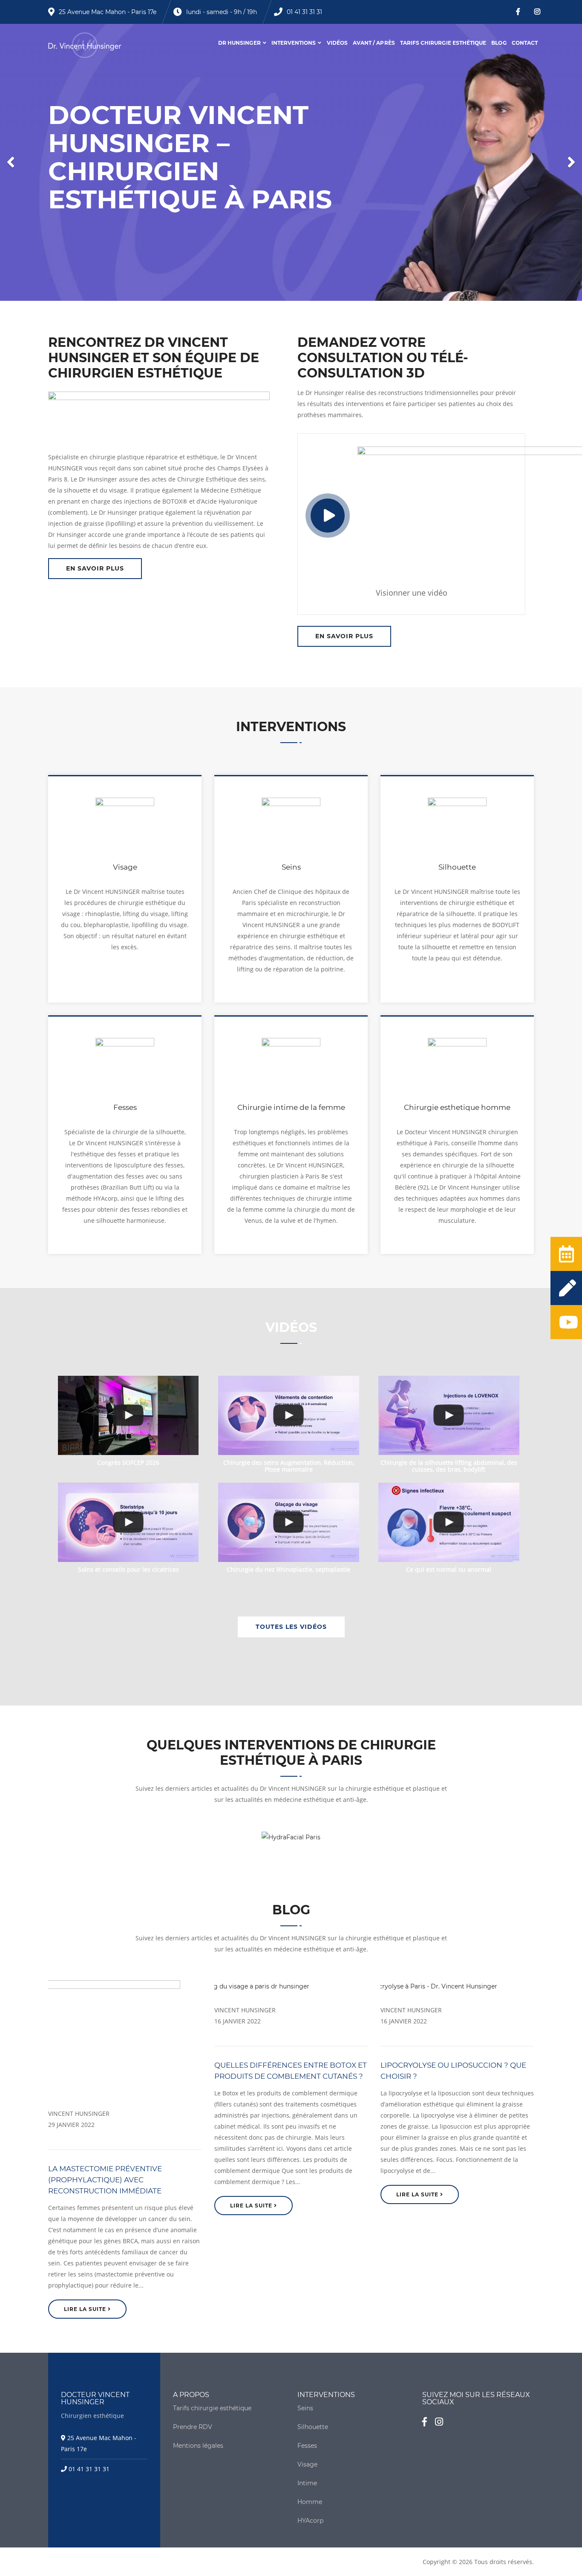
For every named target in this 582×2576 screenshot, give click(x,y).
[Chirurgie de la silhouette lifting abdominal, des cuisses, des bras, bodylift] (449, 1415)
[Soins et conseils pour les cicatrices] (128, 1522)
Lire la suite (86, 2309)
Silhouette (313, 2427)
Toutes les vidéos (291, 1627)
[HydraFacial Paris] (291, 1836)
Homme (310, 2502)
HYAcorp (310, 2521)
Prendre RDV (193, 2427)
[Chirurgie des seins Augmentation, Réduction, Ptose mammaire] (289, 1415)
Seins (305, 2408)
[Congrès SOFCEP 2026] (128, 1415)
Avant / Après (374, 43)
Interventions (294, 43)
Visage (307, 2464)
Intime (307, 2483)
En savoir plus (95, 568)
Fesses (307, 2446)
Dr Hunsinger (239, 43)
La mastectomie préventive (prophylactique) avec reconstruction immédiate (105, 2180)
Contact (525, 43)
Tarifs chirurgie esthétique (443, 43)
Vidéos (337, 43)
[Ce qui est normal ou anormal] (449, 1522)
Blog (499, 43)
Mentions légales (198, 2446)
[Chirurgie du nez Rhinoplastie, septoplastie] (289, 1522)
